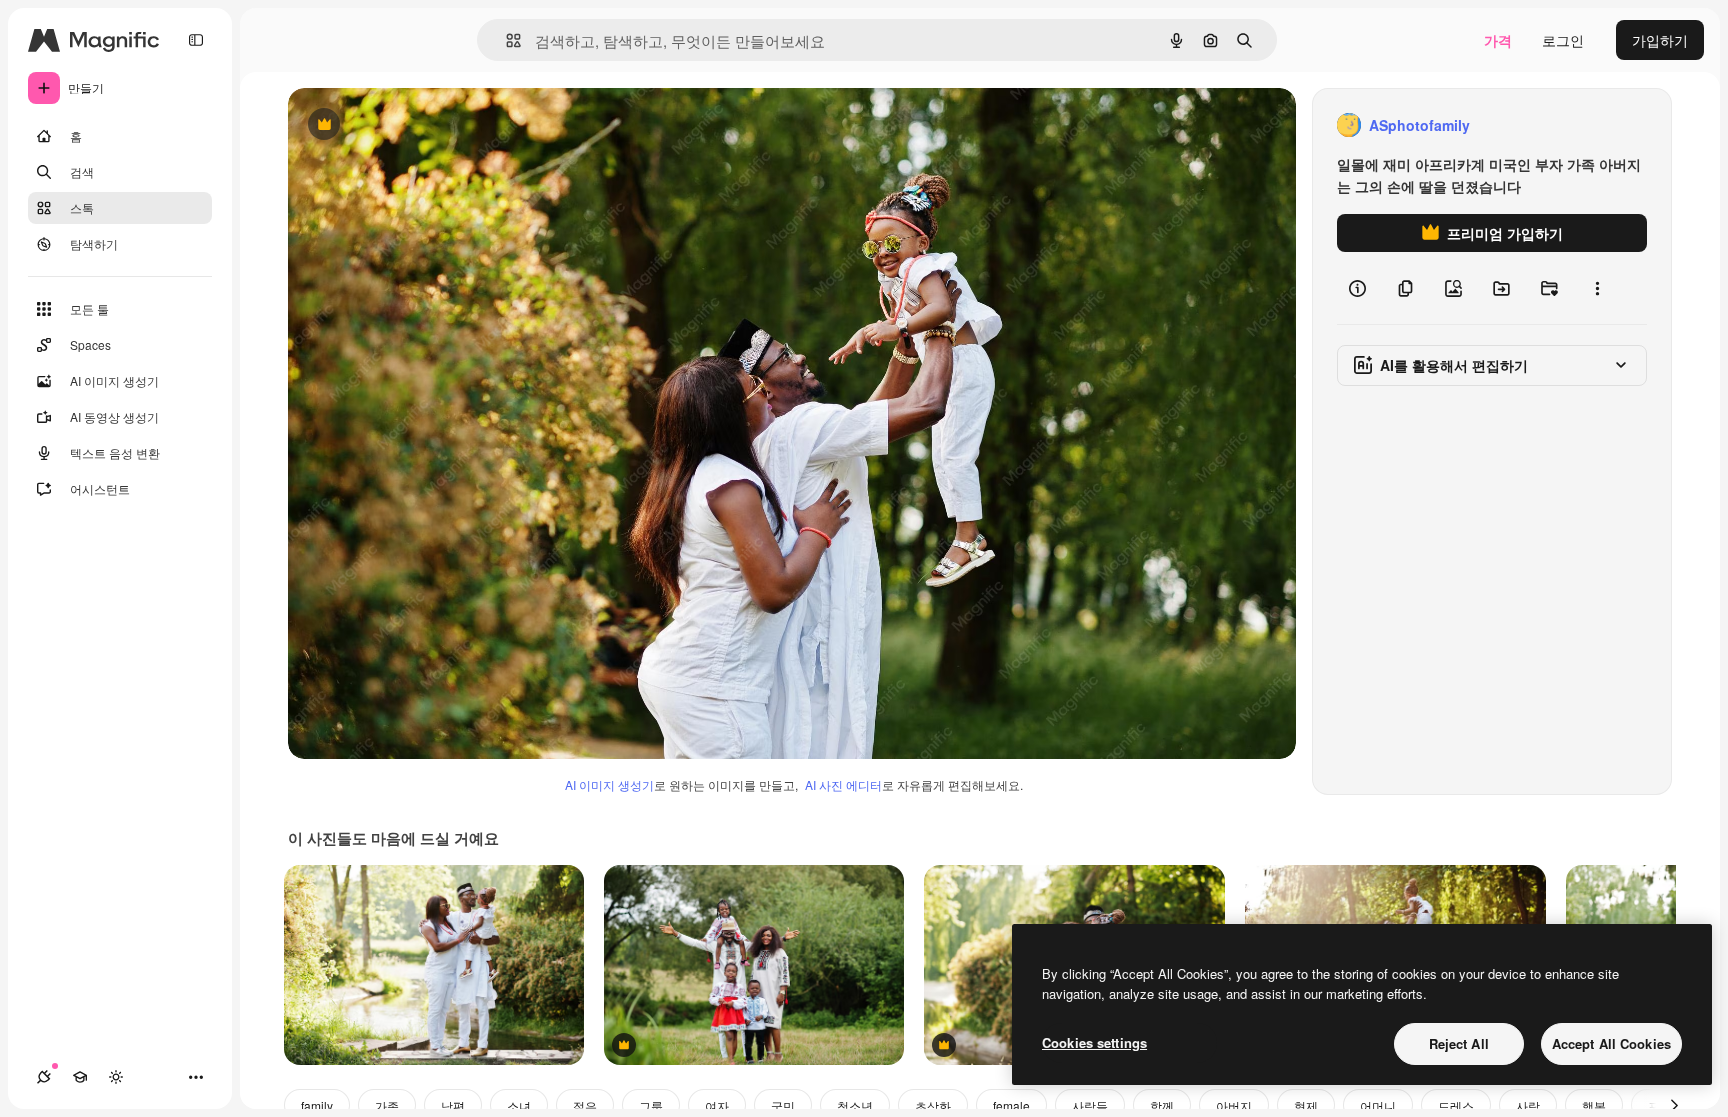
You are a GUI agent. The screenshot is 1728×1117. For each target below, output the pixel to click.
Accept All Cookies (1611, 1043)
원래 (403, 125)
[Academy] (80, 1077)
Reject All (1459, 1043)
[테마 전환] (116, 1077)
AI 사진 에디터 (843, 784)
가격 (1498, 40)
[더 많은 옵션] (1597, 288)
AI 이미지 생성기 (609, 784)
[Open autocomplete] (505, 40)
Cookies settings (1094, 1042)
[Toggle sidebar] (196, 40)
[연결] (44, 1077)
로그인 (1563, 40)
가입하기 (1660, 40)
